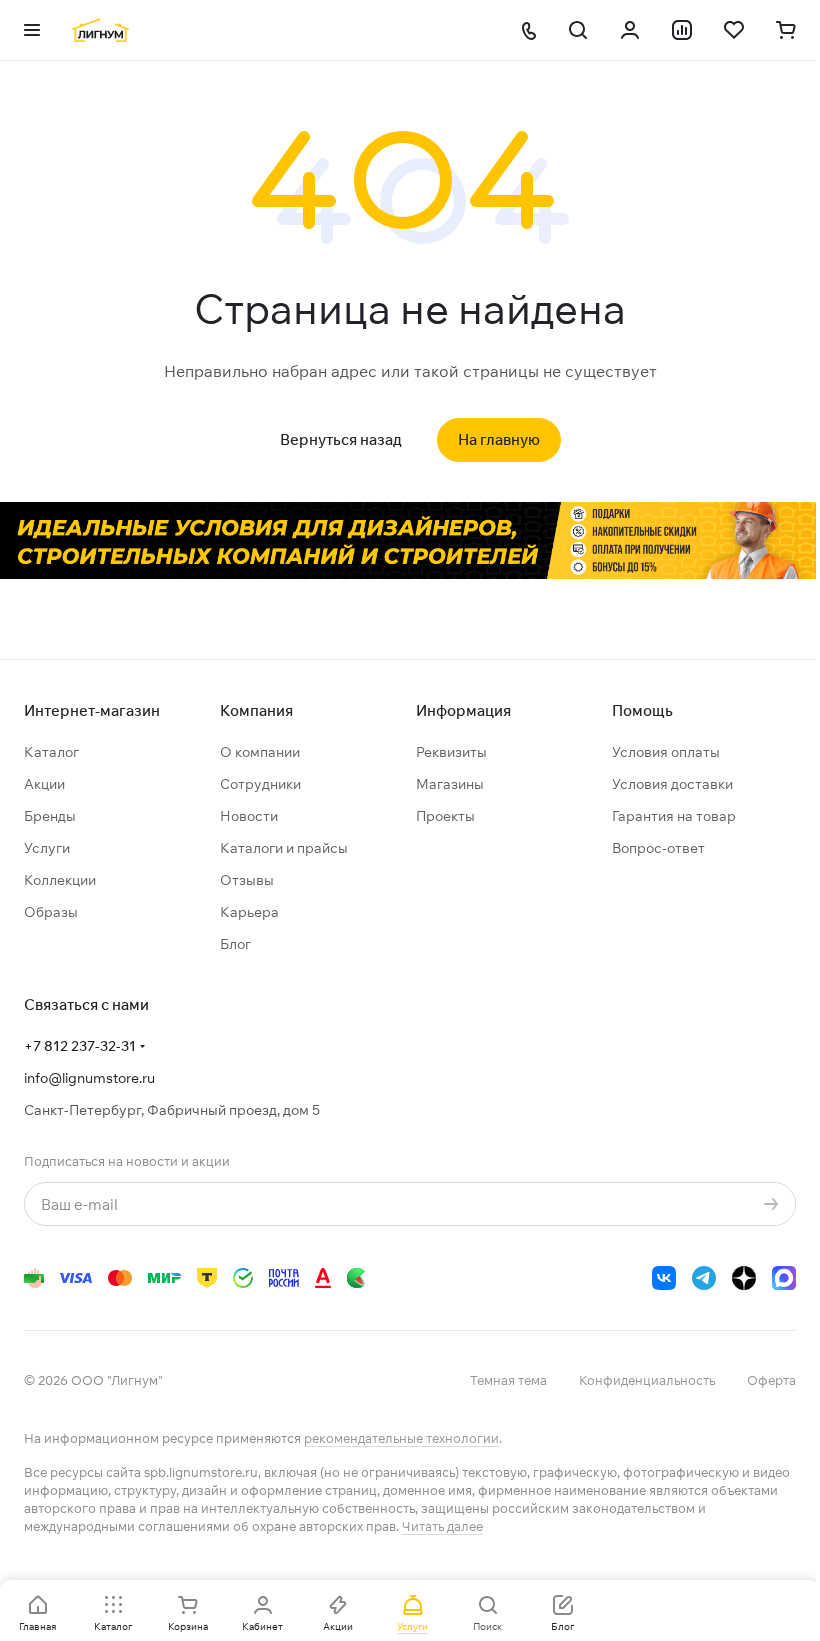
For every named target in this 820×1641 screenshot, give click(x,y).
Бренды (50, 816)
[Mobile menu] (32, 30)
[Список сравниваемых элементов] (682, 30)
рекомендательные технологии (401, 1438)
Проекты (445, 816)
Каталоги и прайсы (284, 848)
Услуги (47, 848)
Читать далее (442, 1526)
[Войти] (630, 30)
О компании (260, 752)
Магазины (450, 784)
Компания (256, 710)
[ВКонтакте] (664, 1278)
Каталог (51, 752)
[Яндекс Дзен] (744, 1278)
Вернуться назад (341, 439)
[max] (784, 1278)
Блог (235, 944)
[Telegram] (704, 1278)
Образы (51, 912)
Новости (249, 816)
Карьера (249, 912)
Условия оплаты (666, 752)
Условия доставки (672, 784)
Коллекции (60, 880)
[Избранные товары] (734, 30)
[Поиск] (578, 30)
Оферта (771, 1380)
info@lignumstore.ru (89, 1078)
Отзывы (247, 880)
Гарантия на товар (674, 816)
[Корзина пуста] (786, 30)
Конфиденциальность (647, 1380)
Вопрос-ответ (658, 848)
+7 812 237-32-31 (80, 1046)
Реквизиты (451, 752)
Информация (463, 710)
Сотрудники (260, 784)
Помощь (642, 710)
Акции (44, 784)
